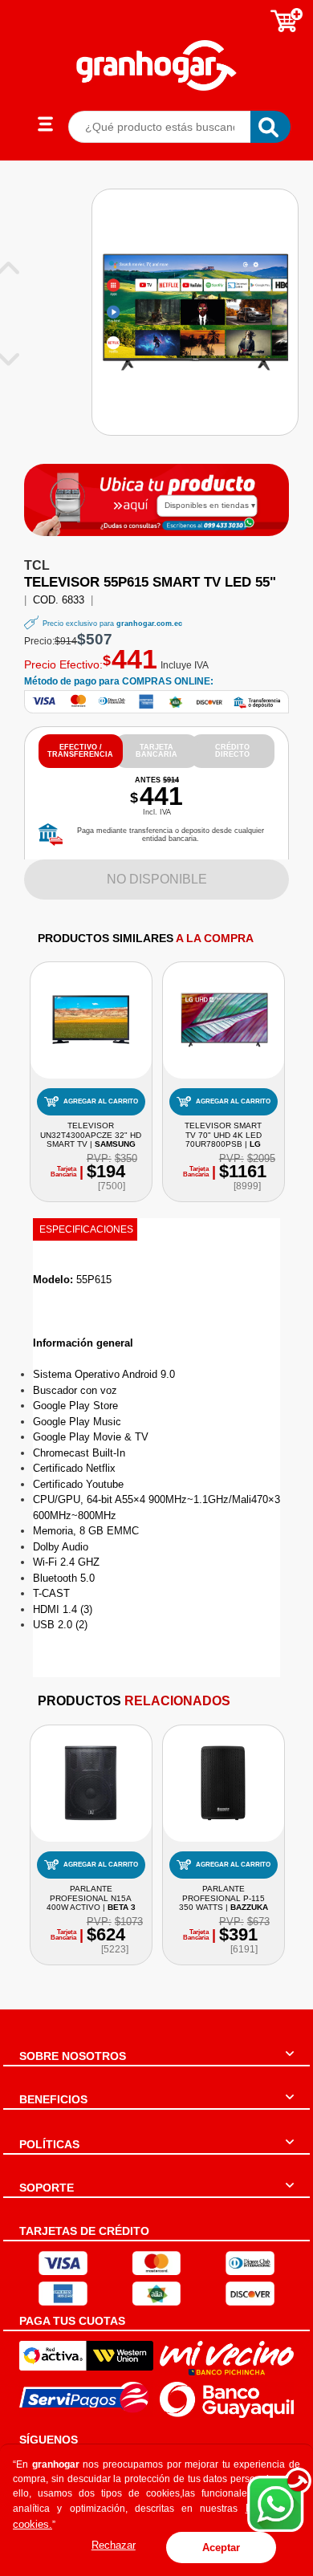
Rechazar (114, 2545)
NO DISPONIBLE (157, 879)
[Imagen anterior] (14, 268)
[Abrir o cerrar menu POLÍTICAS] (290, 2151)
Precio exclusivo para (112, 624)
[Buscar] (270, 127)
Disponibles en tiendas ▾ (210, 505)
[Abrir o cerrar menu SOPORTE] (290, 2195)
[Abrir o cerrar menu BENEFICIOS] (290, 2107)
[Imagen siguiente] (14, 358)
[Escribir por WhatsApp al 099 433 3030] (223, 525)
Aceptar (221, 2548)
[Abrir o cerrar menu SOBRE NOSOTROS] (290, 2063)
